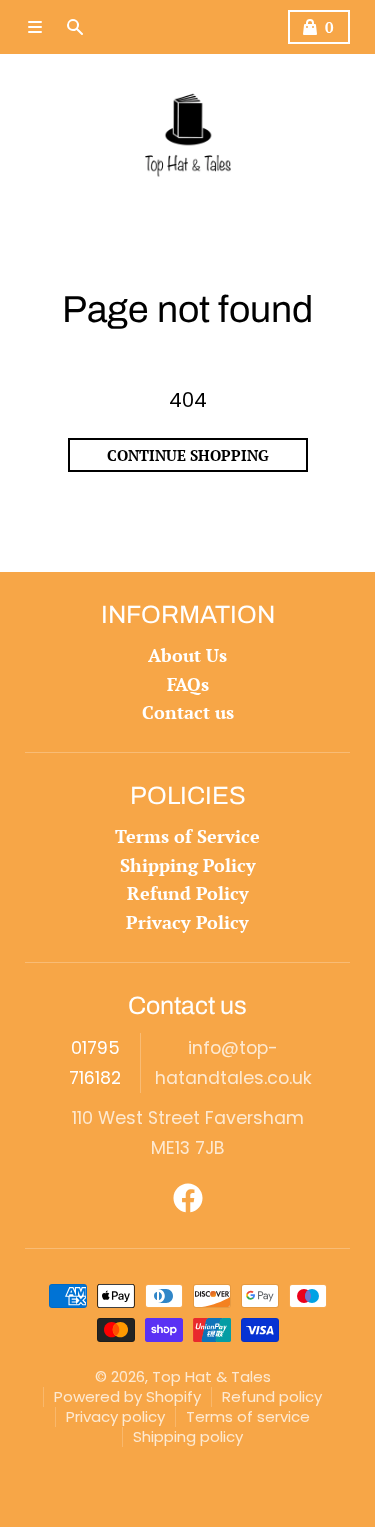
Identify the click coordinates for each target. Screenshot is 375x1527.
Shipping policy (188, 1436)
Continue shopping (188, 455)
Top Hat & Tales (211, 1376)
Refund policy (272, 1396)
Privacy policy (115, 1416)
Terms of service (248, 1416)
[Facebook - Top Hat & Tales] (188, 1198)
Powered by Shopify (127, 1396)
